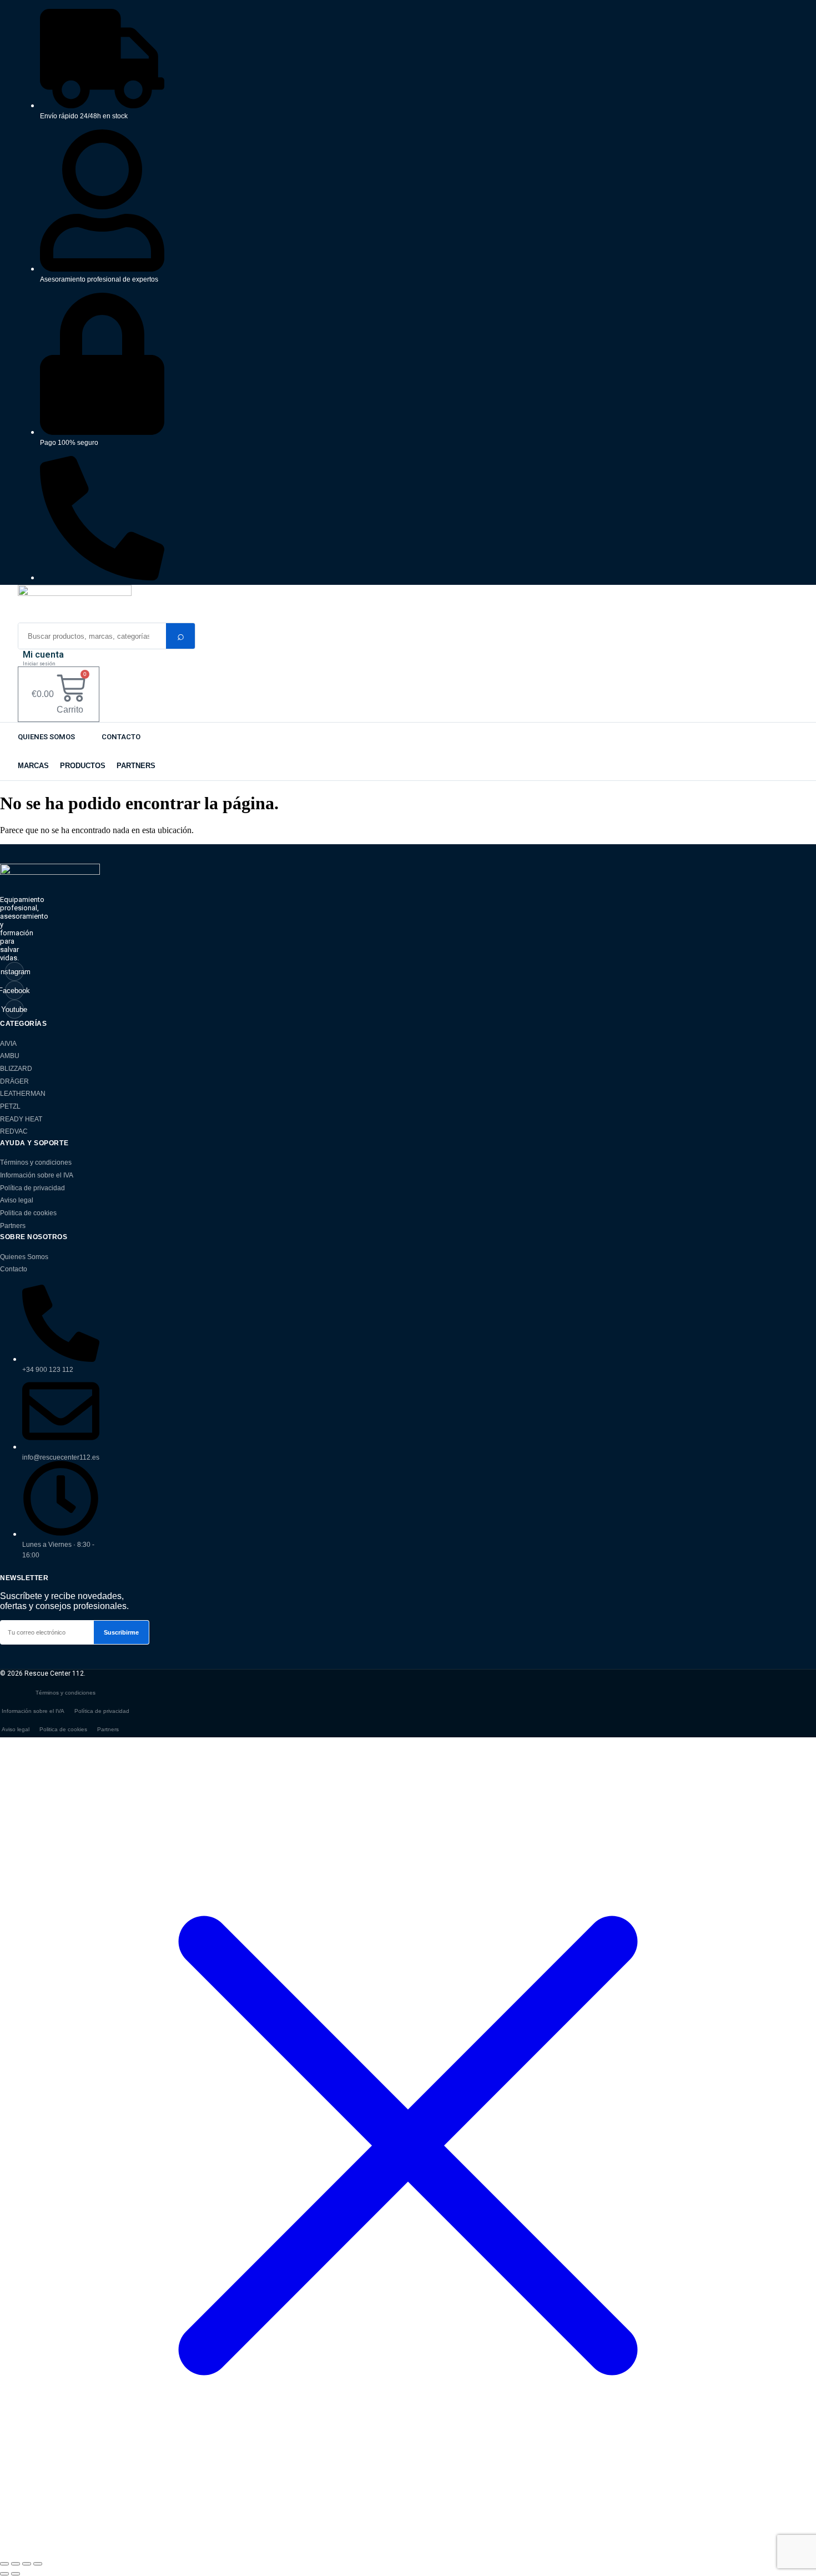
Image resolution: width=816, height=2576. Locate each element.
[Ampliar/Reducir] (4, 2564)
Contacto (121, 737)
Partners (13, 1226)
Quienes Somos (46, 737)
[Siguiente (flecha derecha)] (16, 2574)
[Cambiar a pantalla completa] (16, 2564)
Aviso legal (17, 1200)
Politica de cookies (28, 1213)
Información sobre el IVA (37, 1175)
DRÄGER (14, 1081)
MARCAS (33, 766)
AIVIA (8, 1044)
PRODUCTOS (83, 766)
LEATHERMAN (23, 1094)
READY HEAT (21, 1119)
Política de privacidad (32, 1188)
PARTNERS (136, 766)
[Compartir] (27, 2564)
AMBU (10, 1056)
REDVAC (14, 1131)
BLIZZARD (16, 1069)
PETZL (10, 1106)
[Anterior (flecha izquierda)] (4, 2574)
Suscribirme (121, 1632)
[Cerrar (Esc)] (38, 2564)
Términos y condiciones (36, 1162)
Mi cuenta (43, 655)
